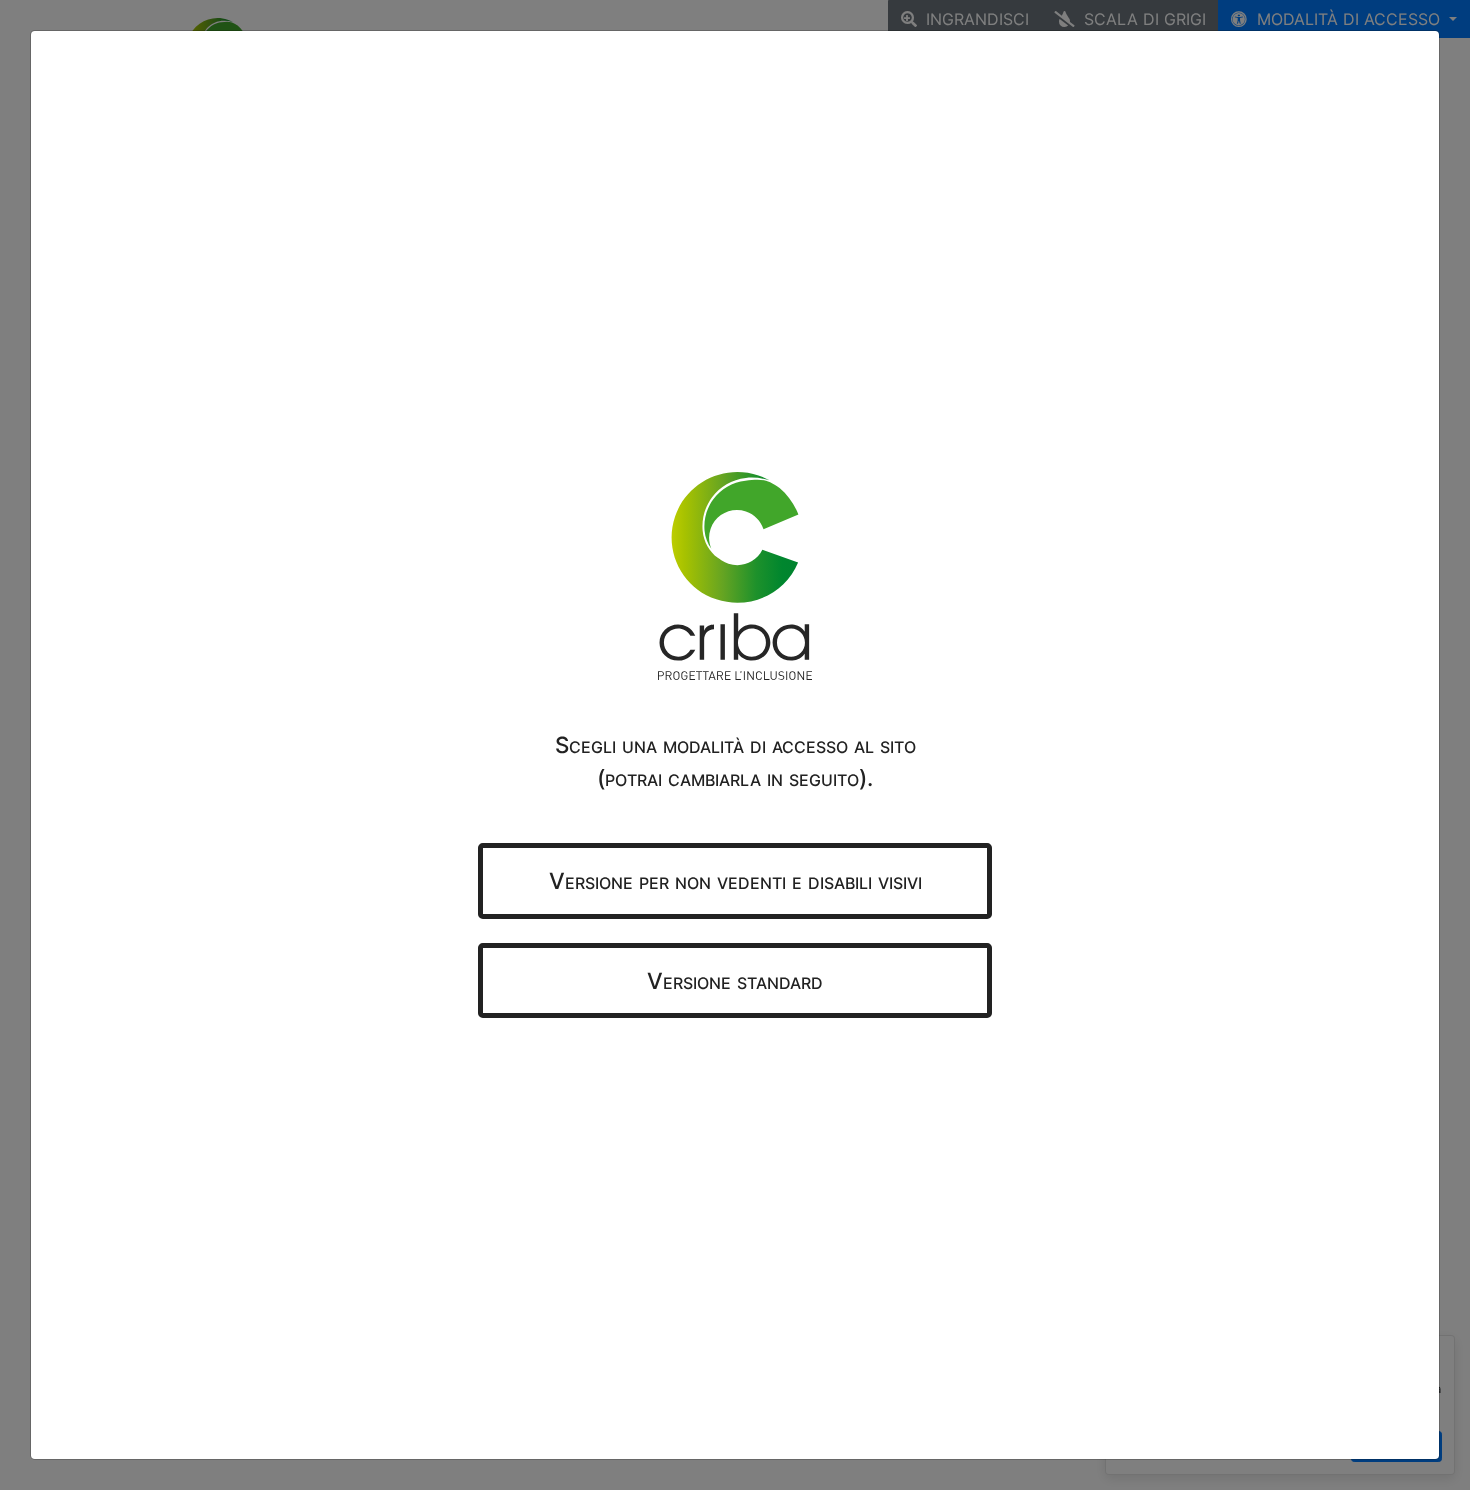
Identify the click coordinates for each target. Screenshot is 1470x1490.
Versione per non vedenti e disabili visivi (735, 880)
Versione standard (735, 980)
